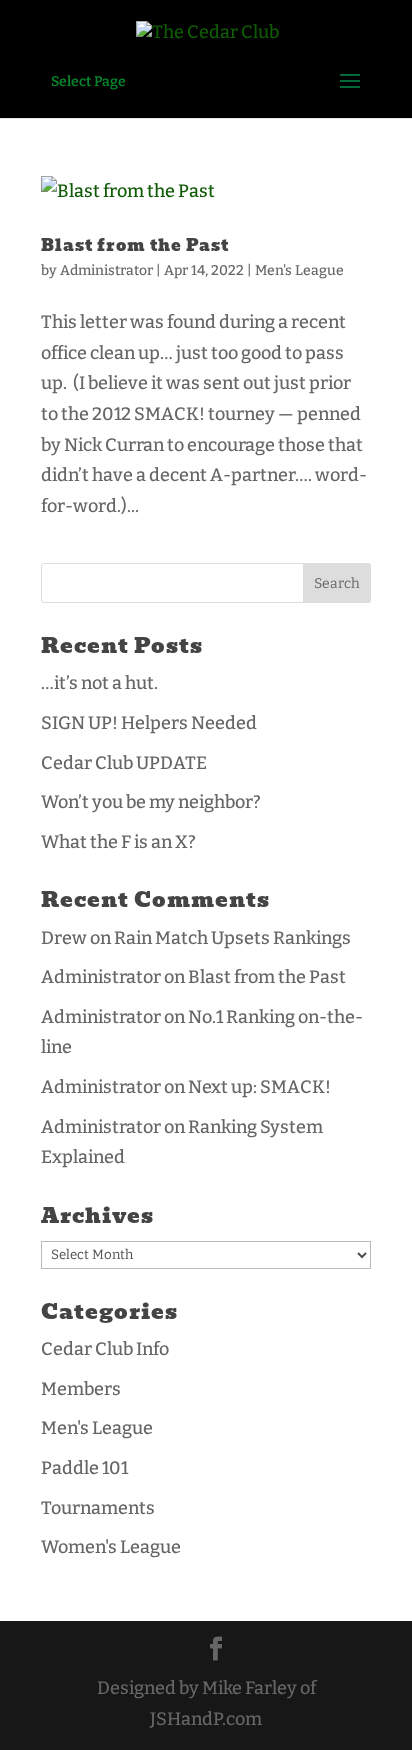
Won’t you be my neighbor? (151, 802)
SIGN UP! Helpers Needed (149, 723)
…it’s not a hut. (99, 683)
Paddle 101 (84, 1468)
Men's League (299, 270)
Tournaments (98, 1508)
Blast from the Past (135, 245)
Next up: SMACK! (259, 1087)
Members (81, 1389)
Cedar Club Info (105, 1349)
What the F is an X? (118, 842)
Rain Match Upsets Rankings (232, 938)
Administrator (106, 270)
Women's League (111, 1547)
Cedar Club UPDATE (124, 763)
